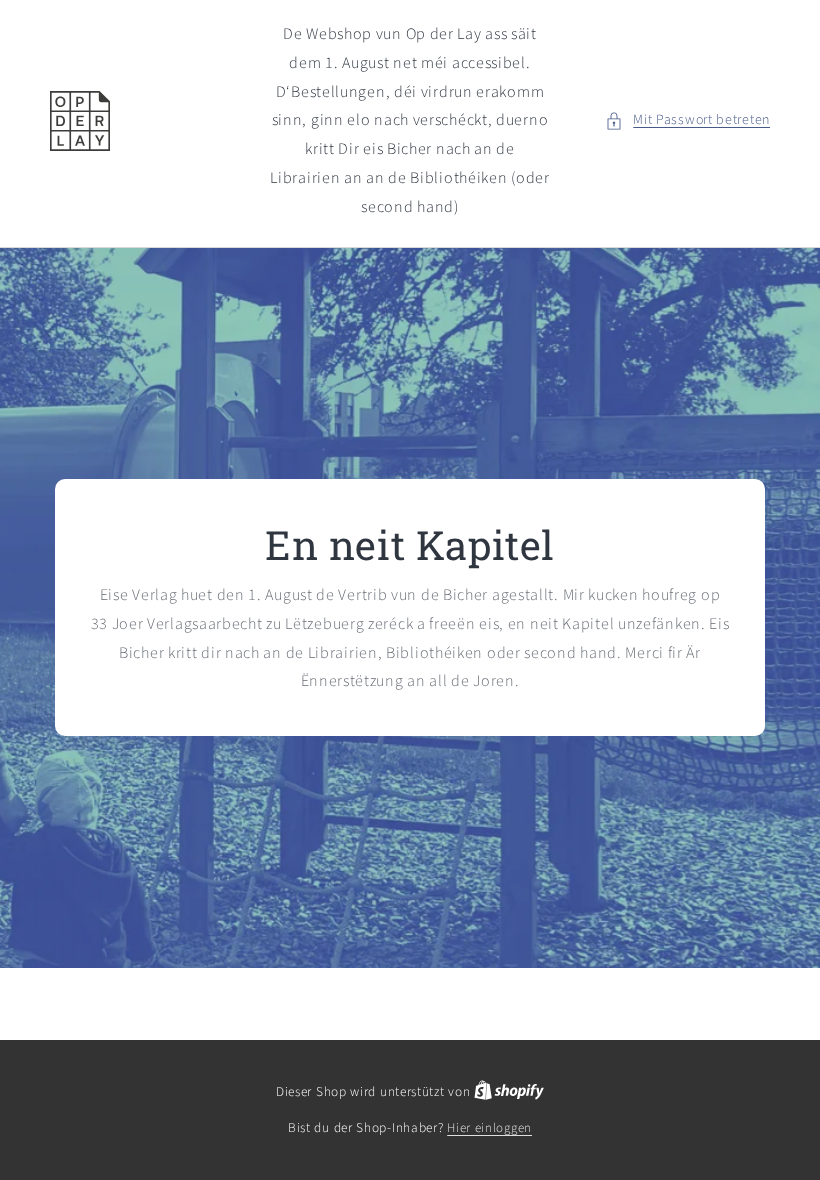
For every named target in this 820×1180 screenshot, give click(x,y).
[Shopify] (509, 1092)
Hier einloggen (489, 1128)
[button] (687, 120)
